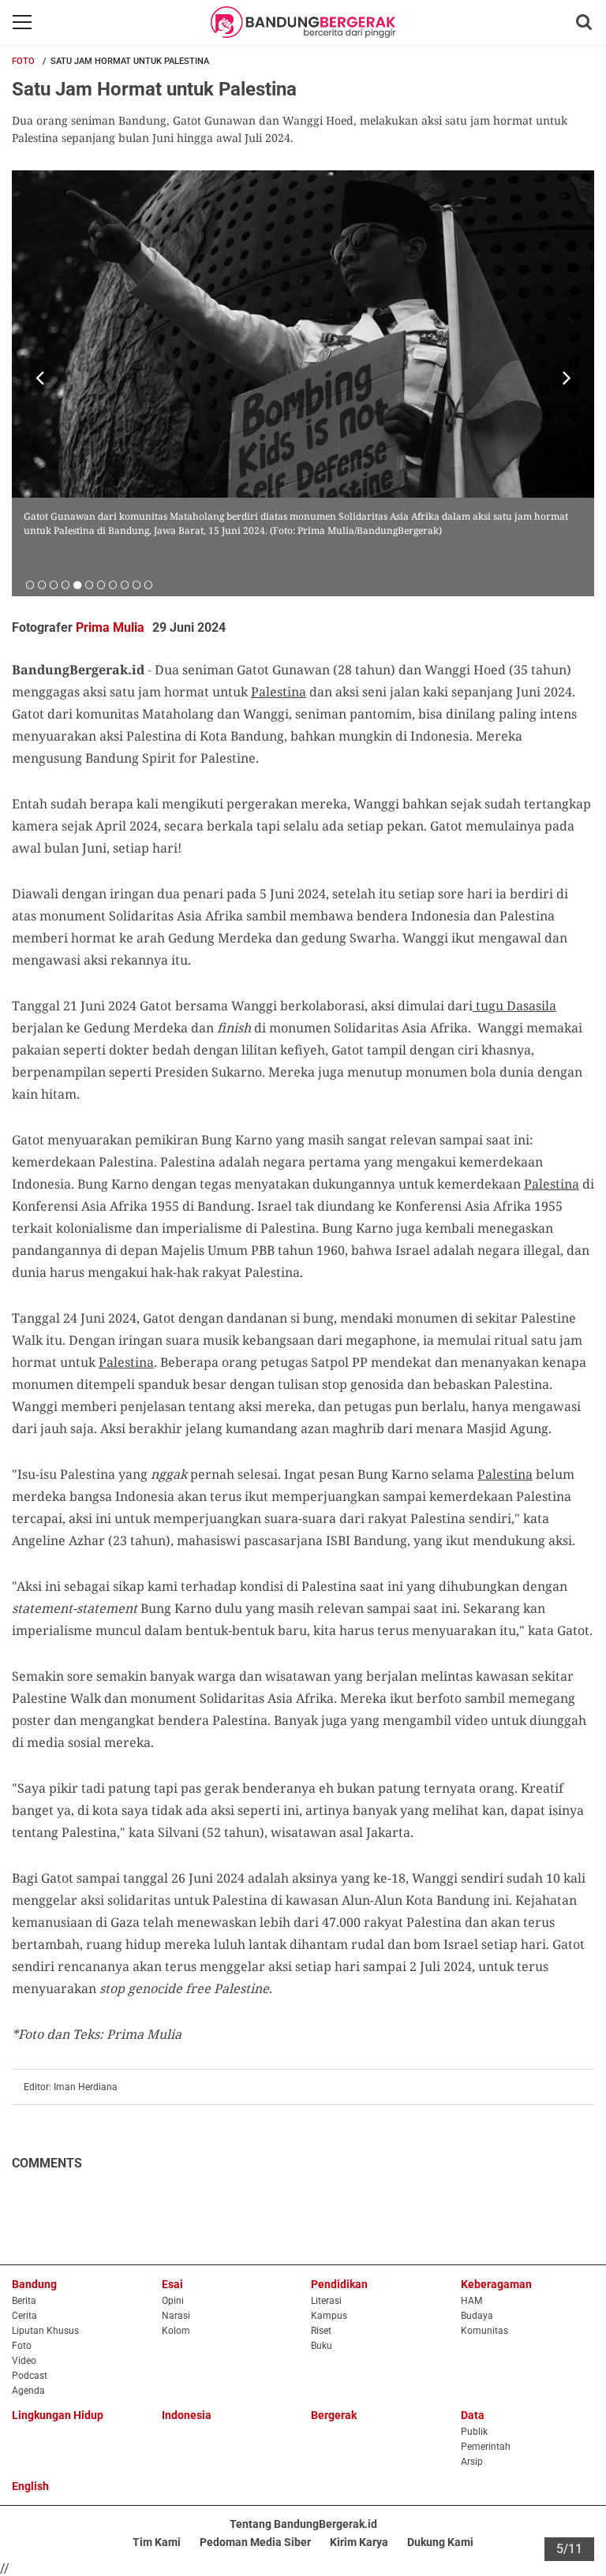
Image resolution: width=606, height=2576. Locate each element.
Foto (23, 61)
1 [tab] (30, 584)
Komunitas (484, 2331)
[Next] (567, 378)
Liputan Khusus (45, 2331)
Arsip (472, 2462)
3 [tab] (53, 584)
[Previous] (39, 378)
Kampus (329, 2316)
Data (473, 2415)
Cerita (24, 2316)
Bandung (34, 2284)
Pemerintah (486, 2447)
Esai (172, 2284)
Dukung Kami (440, 2542)
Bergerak (334, 2415)
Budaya (477, 2316)
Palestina (279, 692)
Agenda (28, 2391)
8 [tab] (112, 584)
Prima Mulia (110, 627)
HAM (471, 2301)
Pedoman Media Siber (255, 2542)
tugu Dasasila (516, 1006)
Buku (322, 2346)
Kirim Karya (359, 2542)
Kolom (176, 2331)
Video (24, 2361)
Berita (24, 2301)
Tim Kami (157, 2542)
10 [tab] (136, 584)
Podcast (30, 2376)
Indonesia (187, 2415)
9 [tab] (124, 584)
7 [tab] (101, 584)
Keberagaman (496, 2284)
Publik (474, 2432)
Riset (321, 2331)
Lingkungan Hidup (58, 2415)
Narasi (176, 2316)
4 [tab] (65, 584)
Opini (173, 2301)
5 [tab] (77, 584)
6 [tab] (89, 584)
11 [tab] (148, 584)
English (30, 2486)
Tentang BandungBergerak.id (303, 2524)
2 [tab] (41, 584)
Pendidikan (339, 2284)
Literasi (326, 2301)
